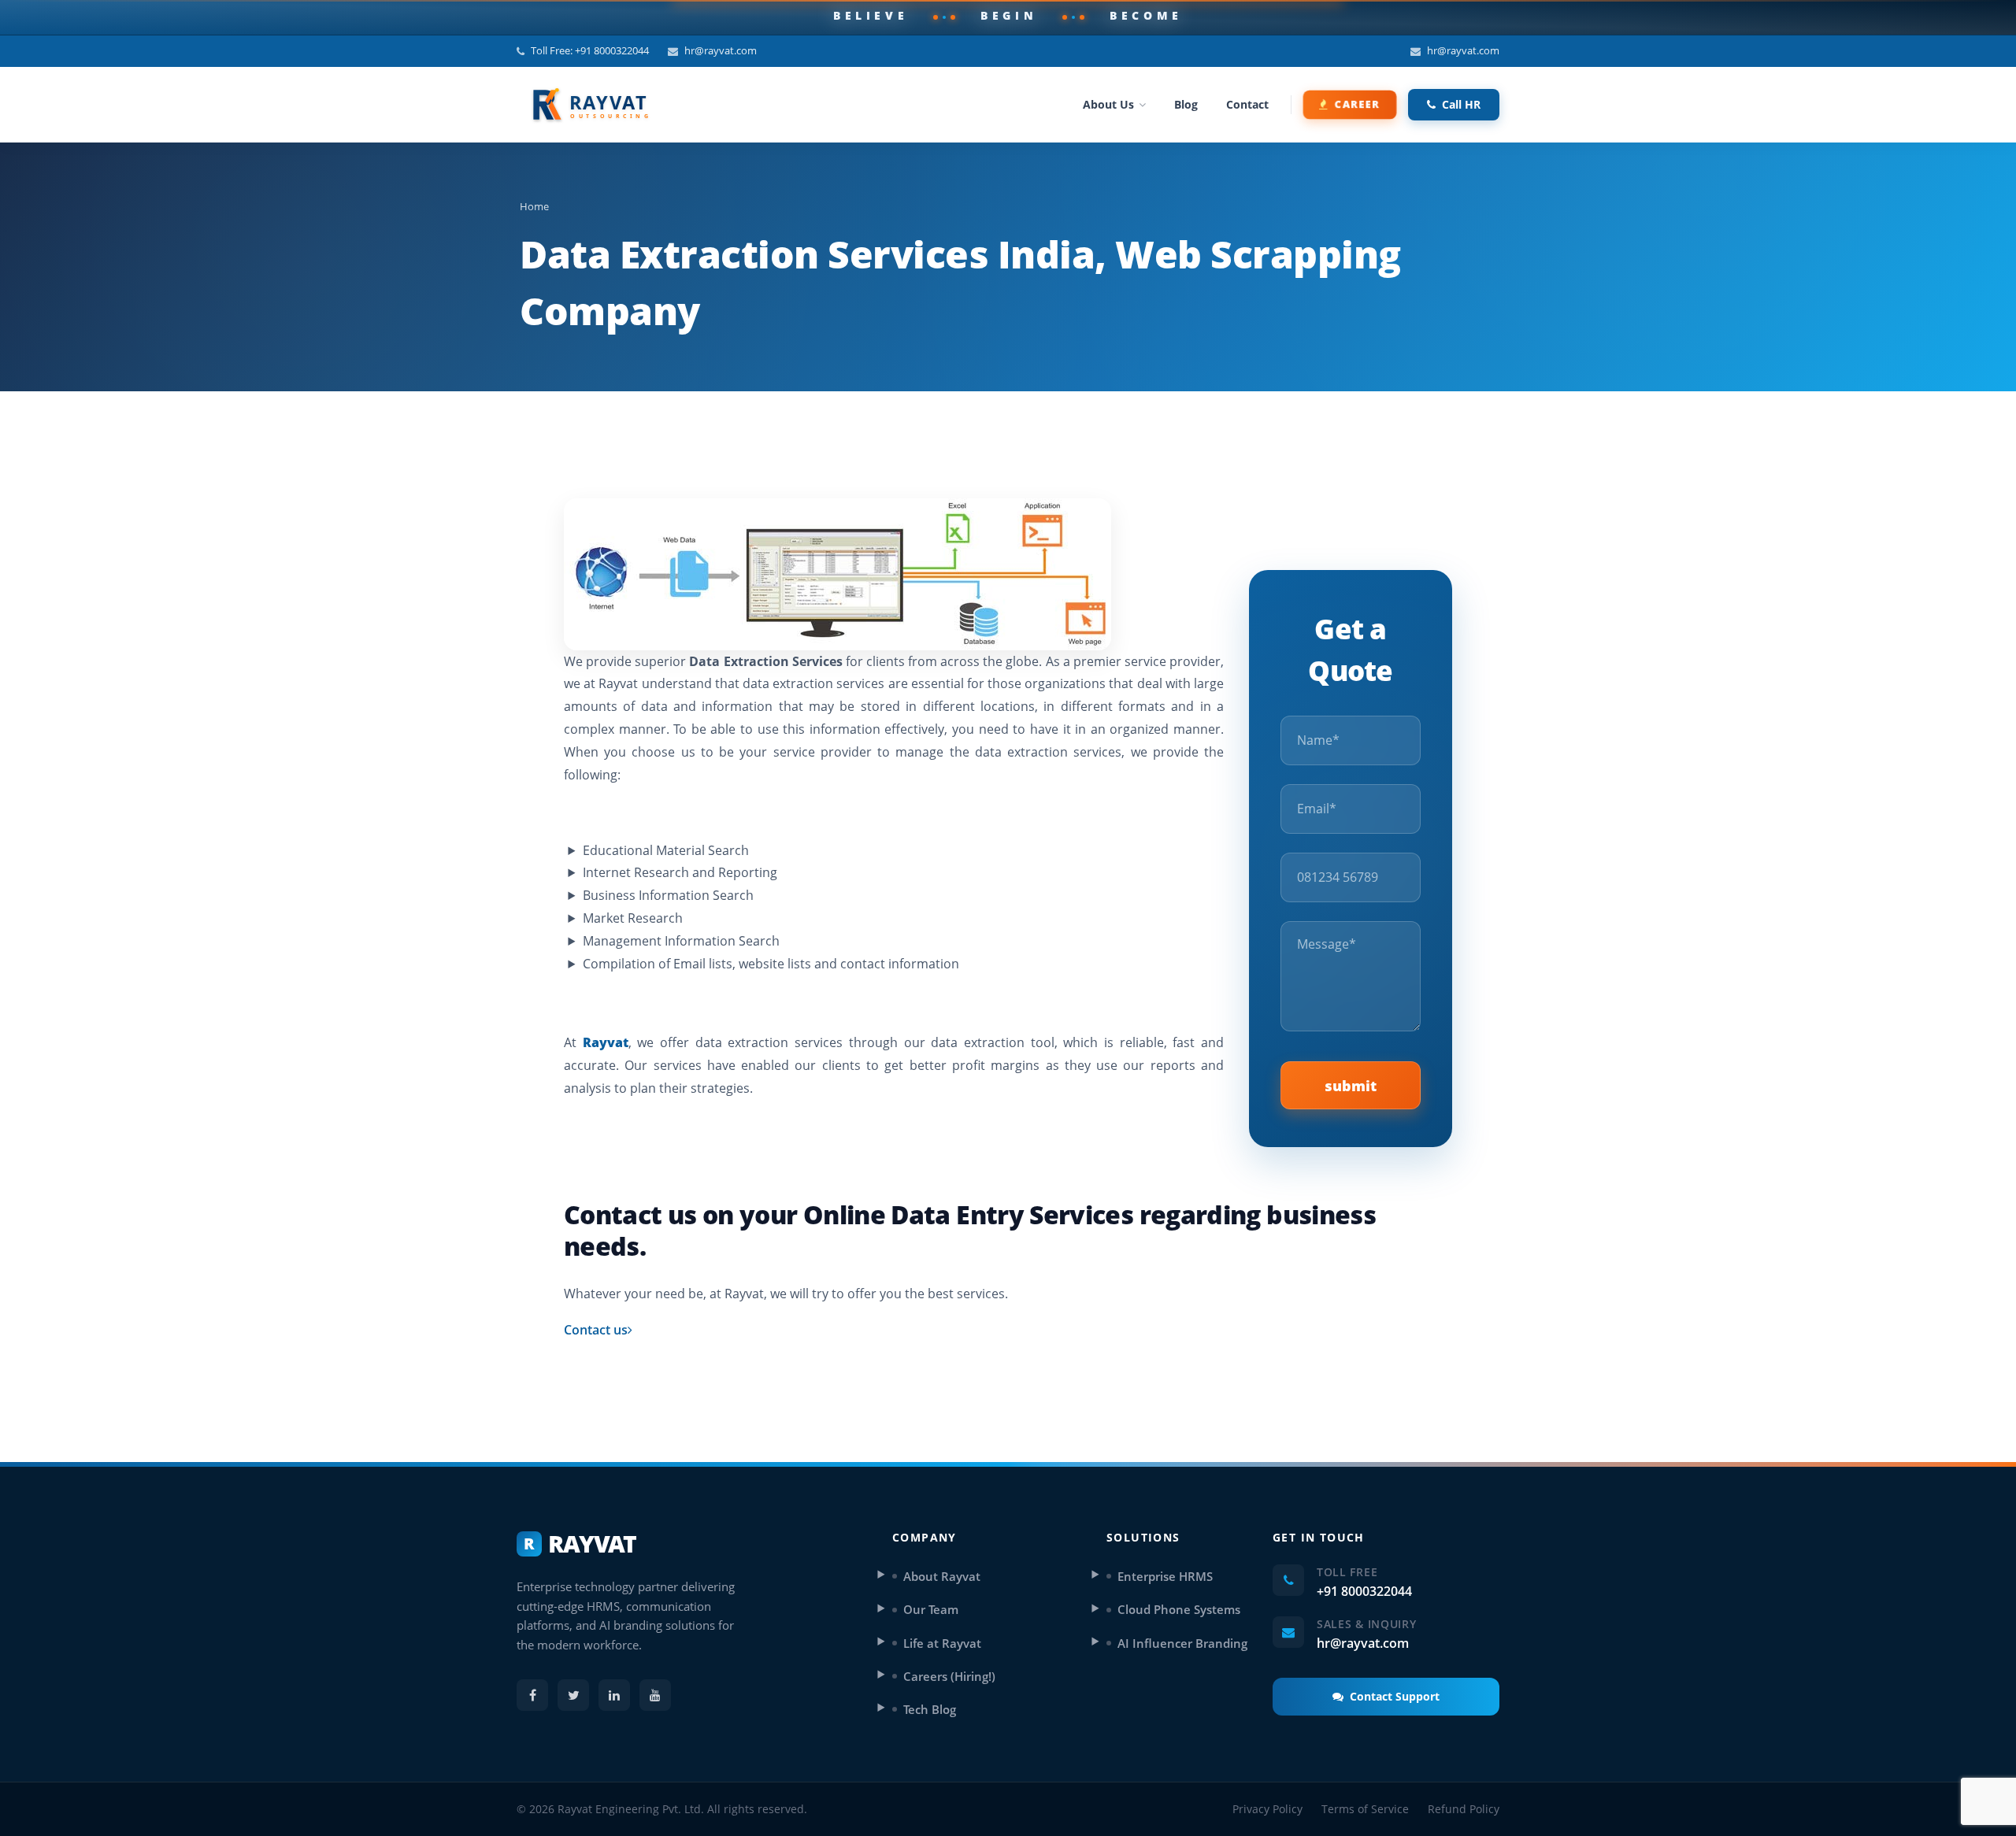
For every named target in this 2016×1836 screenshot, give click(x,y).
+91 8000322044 (1364, 1591)
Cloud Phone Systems (1179, 1609)
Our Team (931, 1609)
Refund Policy (1464, 1809)
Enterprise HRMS (1165, 1576)
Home (534, 206)
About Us (1108, 104)
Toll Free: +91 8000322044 (590, 50)
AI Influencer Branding (1182, 1643)
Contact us (596, 1330)
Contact (1247, 104)
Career (1358, 104)
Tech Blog (930, 1709)
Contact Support (1395, 1696)
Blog (1186, 104)
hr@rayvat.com (721, 50)
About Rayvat (942, 1576)
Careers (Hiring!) (949, 1676)
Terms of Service (1365, 1809)
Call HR (1461, 104)
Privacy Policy (1267, 1809)
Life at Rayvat (942, 1643)
